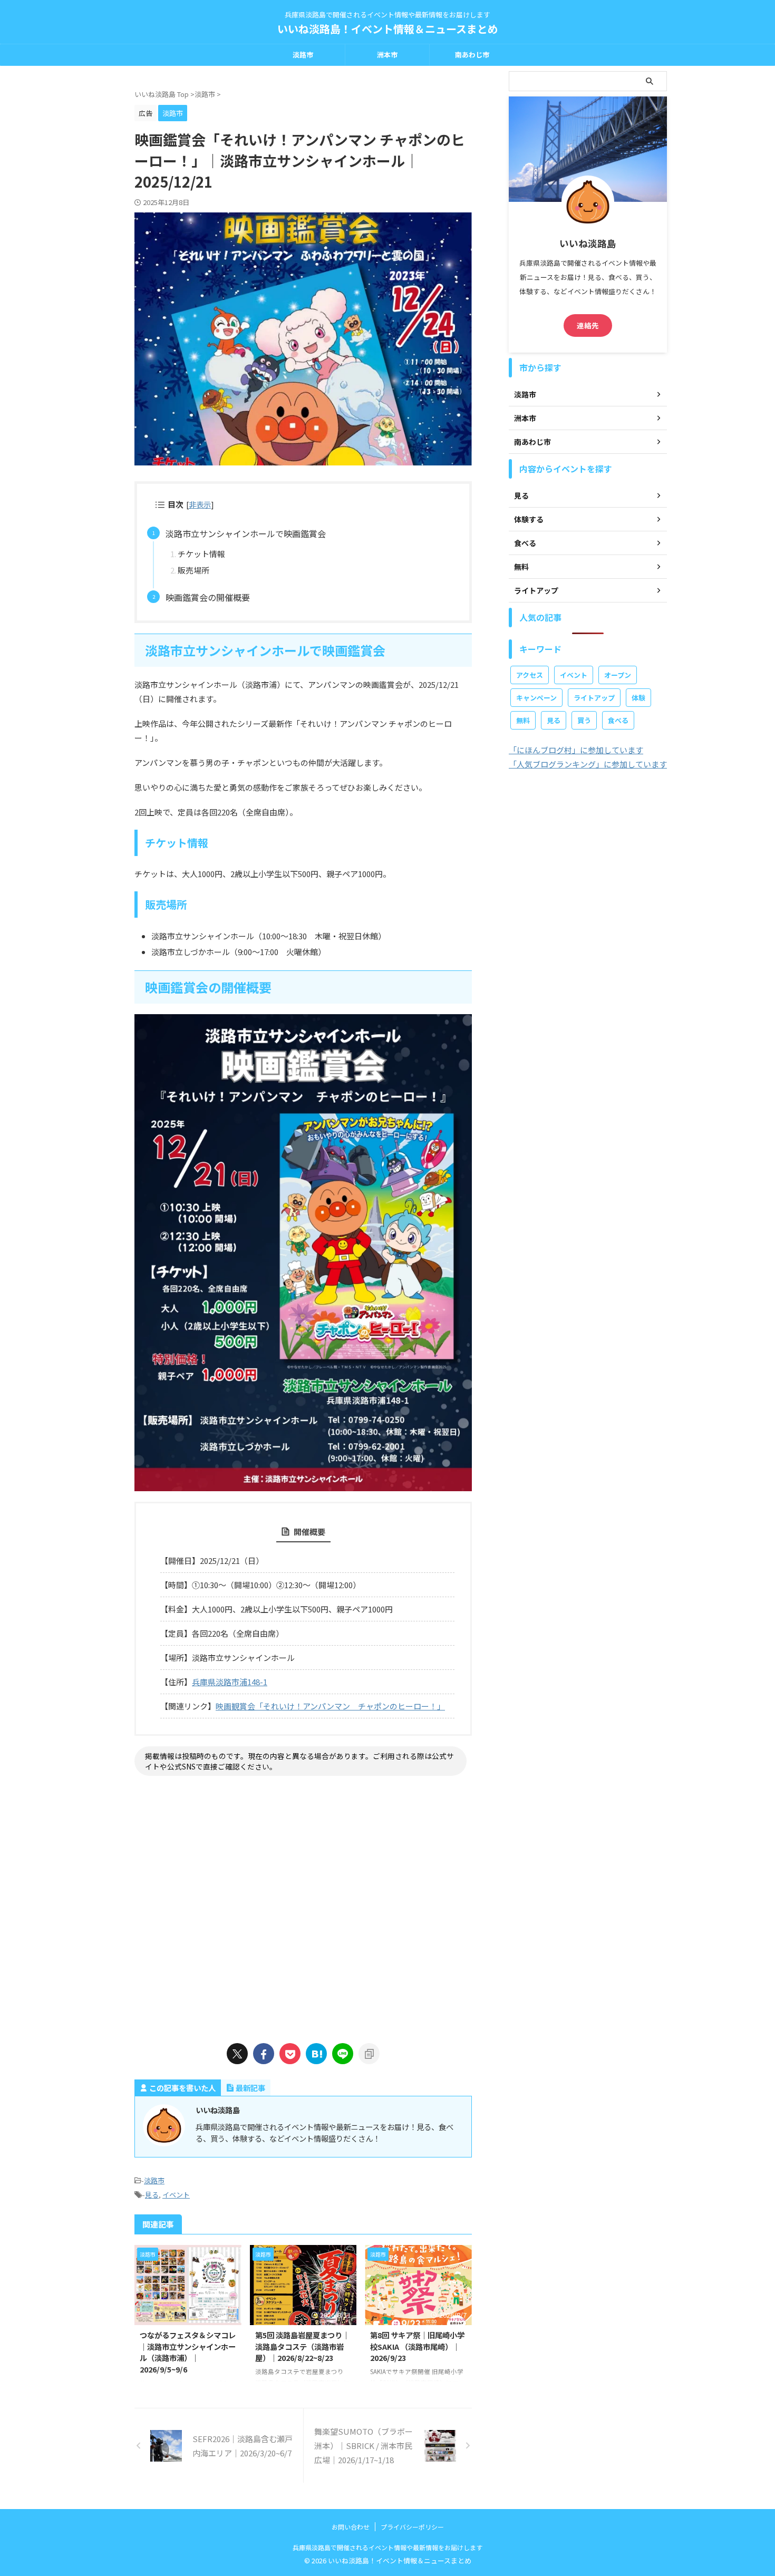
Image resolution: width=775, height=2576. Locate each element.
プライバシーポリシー (412, 2527)
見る (152, 2195)
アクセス (530, 675)
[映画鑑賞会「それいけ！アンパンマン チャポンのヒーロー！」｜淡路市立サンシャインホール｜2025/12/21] (316, 2054)
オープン (618, 675)
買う (584, 720)
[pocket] (290, 2054)
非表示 (200, 504)
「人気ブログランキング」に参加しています (588, 764)
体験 (638, 698)
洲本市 (387, 55)
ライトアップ (594, 698)
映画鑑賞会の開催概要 (208, 597)
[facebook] (264, 2054)
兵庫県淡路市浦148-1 (230, 1682)
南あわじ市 (472, 55)
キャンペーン (536, 698)
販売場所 (193, 570)
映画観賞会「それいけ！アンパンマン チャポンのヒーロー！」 (330, 1706)
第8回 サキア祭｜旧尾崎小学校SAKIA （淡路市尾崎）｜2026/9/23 (417, 2346)
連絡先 (588, 325)
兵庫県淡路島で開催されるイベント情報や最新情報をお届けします (387, 2547)
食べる (618, 720)
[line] (343, 2054)
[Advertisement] (303, 1907)
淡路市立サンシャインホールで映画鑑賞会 (246, 533)
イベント (176, 2195)
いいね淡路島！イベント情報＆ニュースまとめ (388, 29)
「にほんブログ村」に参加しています (576, 750)
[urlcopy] (369, 2054)
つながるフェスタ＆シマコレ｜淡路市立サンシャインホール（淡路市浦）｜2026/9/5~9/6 (188, 2352)
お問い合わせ (351, 2527)
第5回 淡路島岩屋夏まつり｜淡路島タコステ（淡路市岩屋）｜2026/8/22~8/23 (302, 2346)
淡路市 (303, 55)
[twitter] (237, 2054)
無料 (523, 720)
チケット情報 (201, 554)
